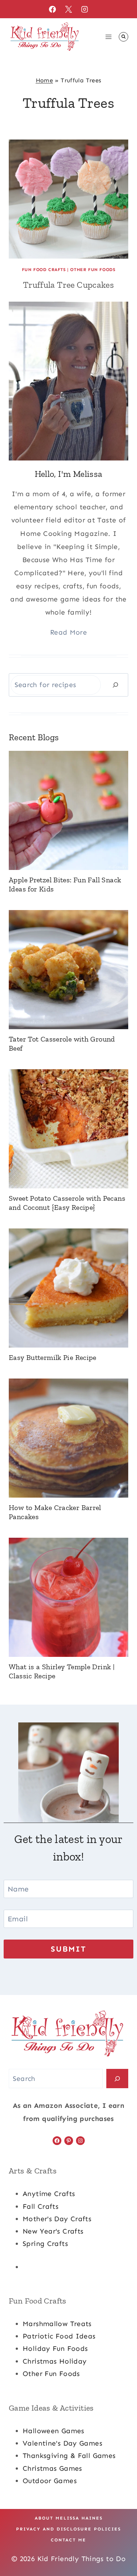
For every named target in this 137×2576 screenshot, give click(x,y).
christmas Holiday (55, 2361)
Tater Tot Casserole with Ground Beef (62, 1044)
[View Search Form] (123, 37)
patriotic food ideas (59, 2336)
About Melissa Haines (69, 2518)
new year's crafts (53, 2231)
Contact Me (68, 2540)
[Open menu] (108, 37)
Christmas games (52, 2468)
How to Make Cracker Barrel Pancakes (55, 1512)
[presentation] (68, 199)
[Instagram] (84, 9)
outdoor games (50, 2481)
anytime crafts (49, 2194)
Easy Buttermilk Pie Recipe (53, 1357)
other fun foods (51, 2374)
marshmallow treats (57, 2324)
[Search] (115, 685)
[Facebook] (53, 9)
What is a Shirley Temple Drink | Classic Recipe (62, 1671)
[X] (69, 9)
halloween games (54, 2431)
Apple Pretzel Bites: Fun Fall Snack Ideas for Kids (65, 884)
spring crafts (45, 2244)
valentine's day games (62, 2443)
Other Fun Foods (93, 270)
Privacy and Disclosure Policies (68, 2529)
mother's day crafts (57, 2219)
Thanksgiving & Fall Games (69, 2456)
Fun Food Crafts (44, 270)
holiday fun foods (55, 2348)
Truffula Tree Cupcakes (68, 285)
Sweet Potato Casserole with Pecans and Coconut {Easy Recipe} (67, 1203)
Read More (68, 632)
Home (45, 80)
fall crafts (41, 2206)
